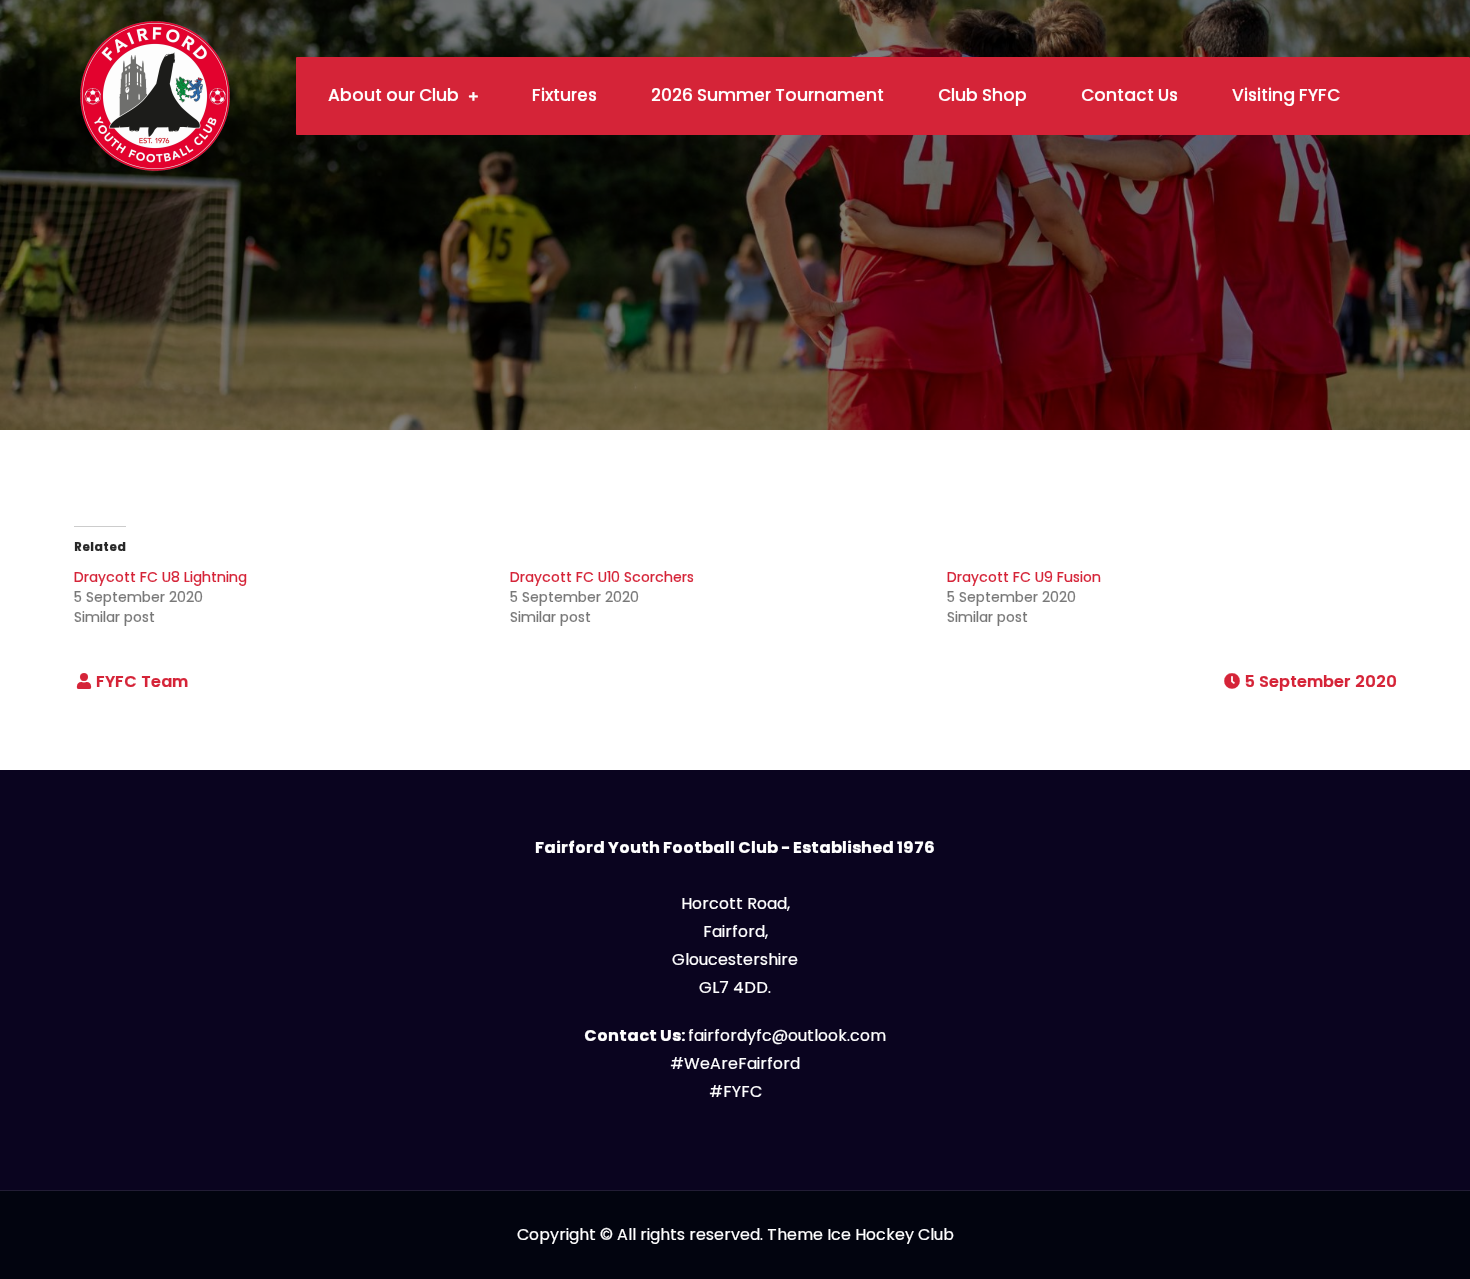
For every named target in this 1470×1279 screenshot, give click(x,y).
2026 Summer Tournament (767, 95)
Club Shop (982, 95)
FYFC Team (142, 681)
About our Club (393, 95)
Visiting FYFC (1286, 95)
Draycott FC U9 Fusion (1024, 577)
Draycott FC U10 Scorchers (602, 577)
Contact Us (1129, 95)
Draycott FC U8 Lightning (160, 577)
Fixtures (564, 95)
